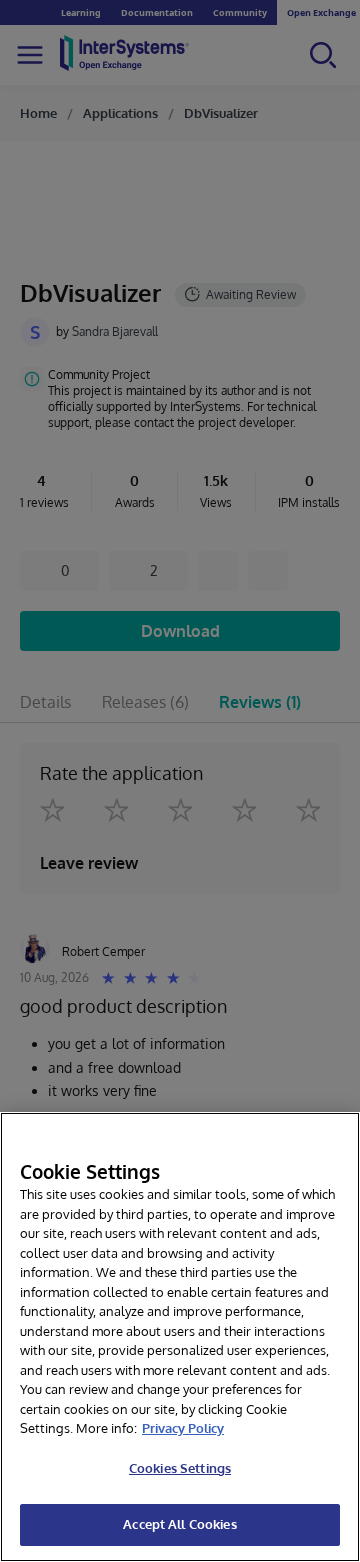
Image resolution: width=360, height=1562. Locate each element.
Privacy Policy (183, 1428)
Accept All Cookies (179, 1524)
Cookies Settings (180, 1468)
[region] (180, 1337)
